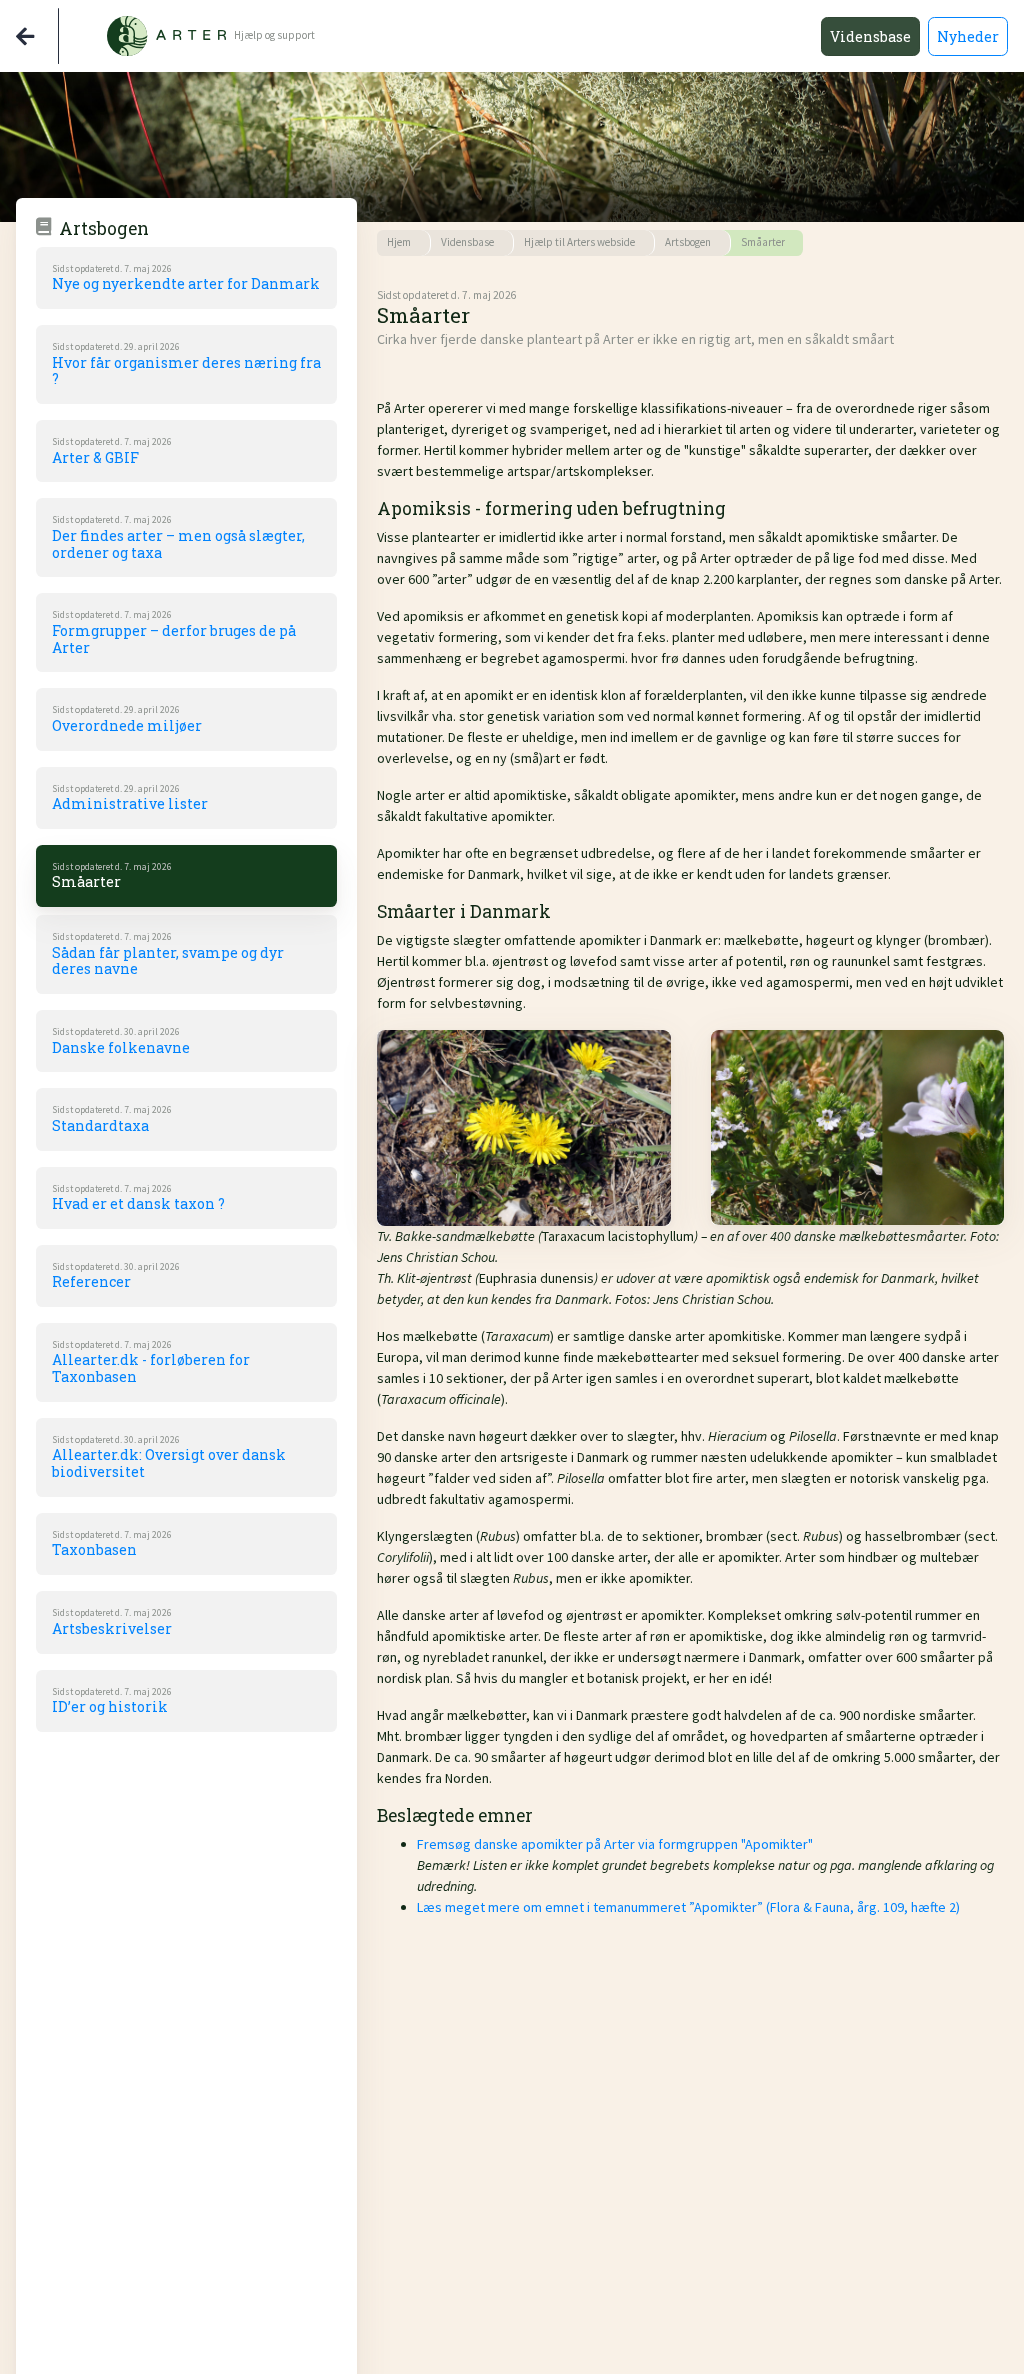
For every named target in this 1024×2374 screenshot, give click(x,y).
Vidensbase (870, 36)
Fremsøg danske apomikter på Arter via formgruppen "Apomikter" (615, 1844)
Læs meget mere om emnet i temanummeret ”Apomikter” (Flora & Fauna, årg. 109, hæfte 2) (688, 1907)
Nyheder (968, 36)
